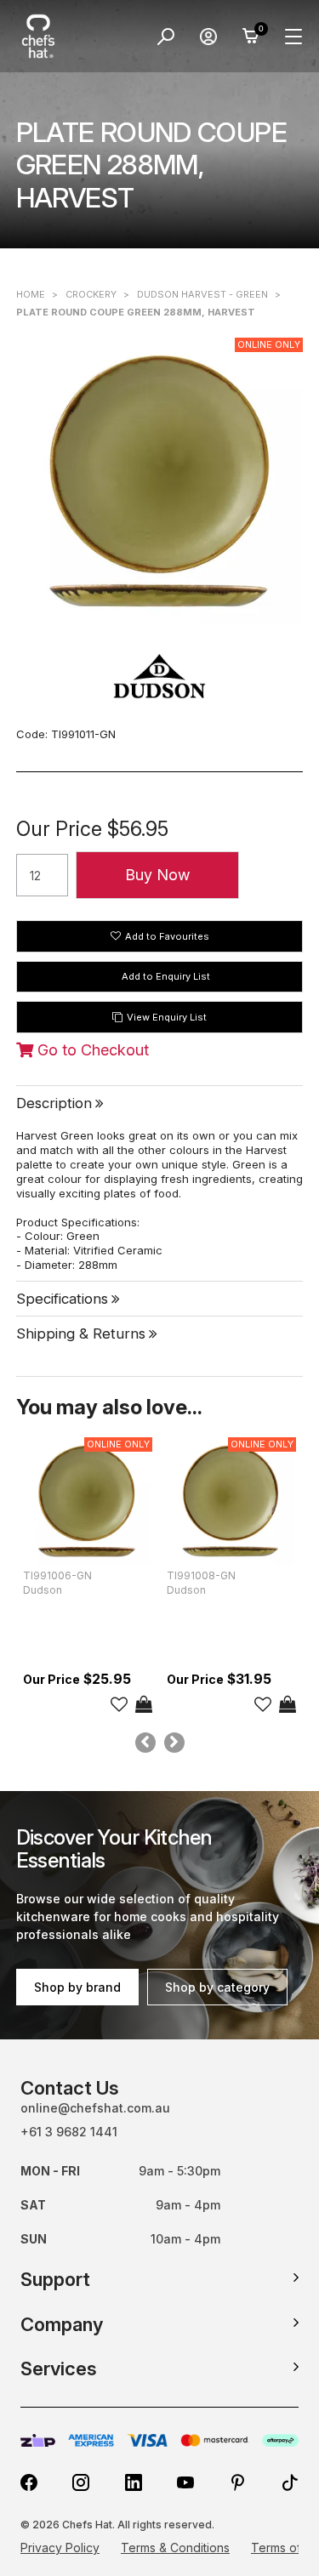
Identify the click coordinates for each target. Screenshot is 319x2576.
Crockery (91, 294)
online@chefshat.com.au (95, 2108)
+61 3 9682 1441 (69, 2132)
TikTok (290, 2482)
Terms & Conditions (175, 2548)
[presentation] (145, 1743)
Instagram (81, 2482)
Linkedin (134, 2482)
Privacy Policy (60, 2548)
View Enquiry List (167, 1017)
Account (208, 37)
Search (166, 37)
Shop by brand (77, 1987)
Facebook (29, 2482)
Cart (251, 37)
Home (31, 294)
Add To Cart (144, 1704)
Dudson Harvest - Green (202, 294)
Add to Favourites (167, 936)
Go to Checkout (91, 1050)
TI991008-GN (201, 1575)
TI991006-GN (57, 1575)
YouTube (185, 2482)
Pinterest (238, 2482)
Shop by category (217, 1987)
